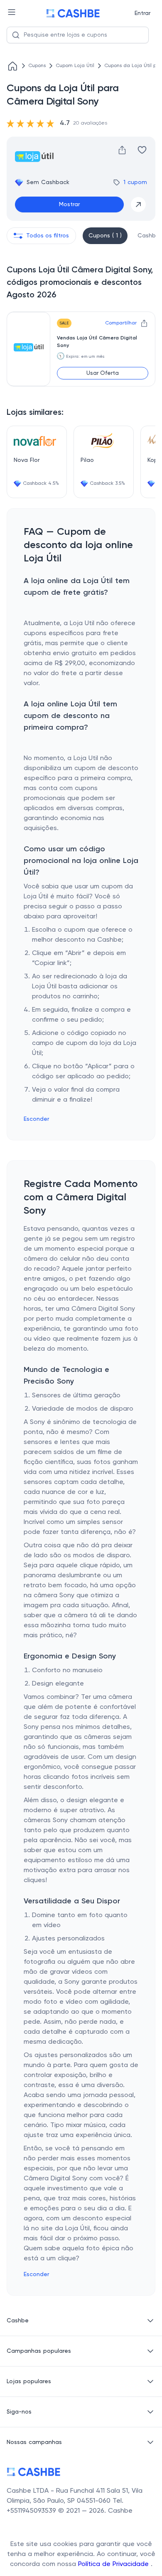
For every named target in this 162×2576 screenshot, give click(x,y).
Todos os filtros (48, 236)
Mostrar (69, 204)
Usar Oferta (103, 373)
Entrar (142, 13)
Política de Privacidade (114, 2564)
